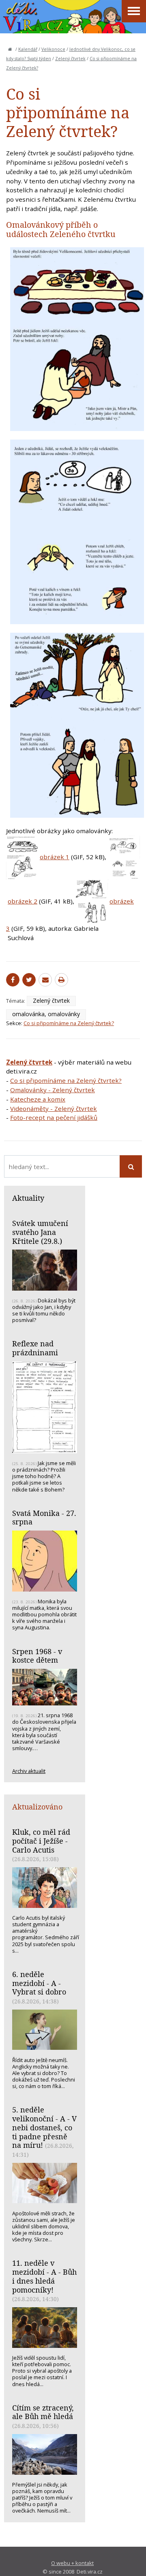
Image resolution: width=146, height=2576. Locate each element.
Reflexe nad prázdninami (35, 1348)
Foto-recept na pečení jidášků (54, 1117)
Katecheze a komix (38, 1099)
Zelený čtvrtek (70, 59)
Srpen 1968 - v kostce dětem (37, 1656)
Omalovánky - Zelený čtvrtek (53, 1090)
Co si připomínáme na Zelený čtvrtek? (69, 1023)
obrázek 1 (55, 857)
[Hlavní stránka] (10, 49)
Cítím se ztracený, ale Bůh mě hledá (43, 2412)
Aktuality (28, 1198)
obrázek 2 (23, 901)
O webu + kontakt (72, 2563)
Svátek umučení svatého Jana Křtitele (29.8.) (40, 1232)
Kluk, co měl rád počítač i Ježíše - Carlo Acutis (41, 1841)
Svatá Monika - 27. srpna (44, 1518)
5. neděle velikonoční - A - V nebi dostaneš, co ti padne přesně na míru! (44, 2127)
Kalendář (28, 49)
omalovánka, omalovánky (46, 1014)
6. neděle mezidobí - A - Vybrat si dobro (39, 1983)
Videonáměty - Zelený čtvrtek (54, 1108)
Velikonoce (53, 49)
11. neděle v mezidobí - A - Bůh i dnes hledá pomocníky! (44, 2276)
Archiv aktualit (29, 1771)
